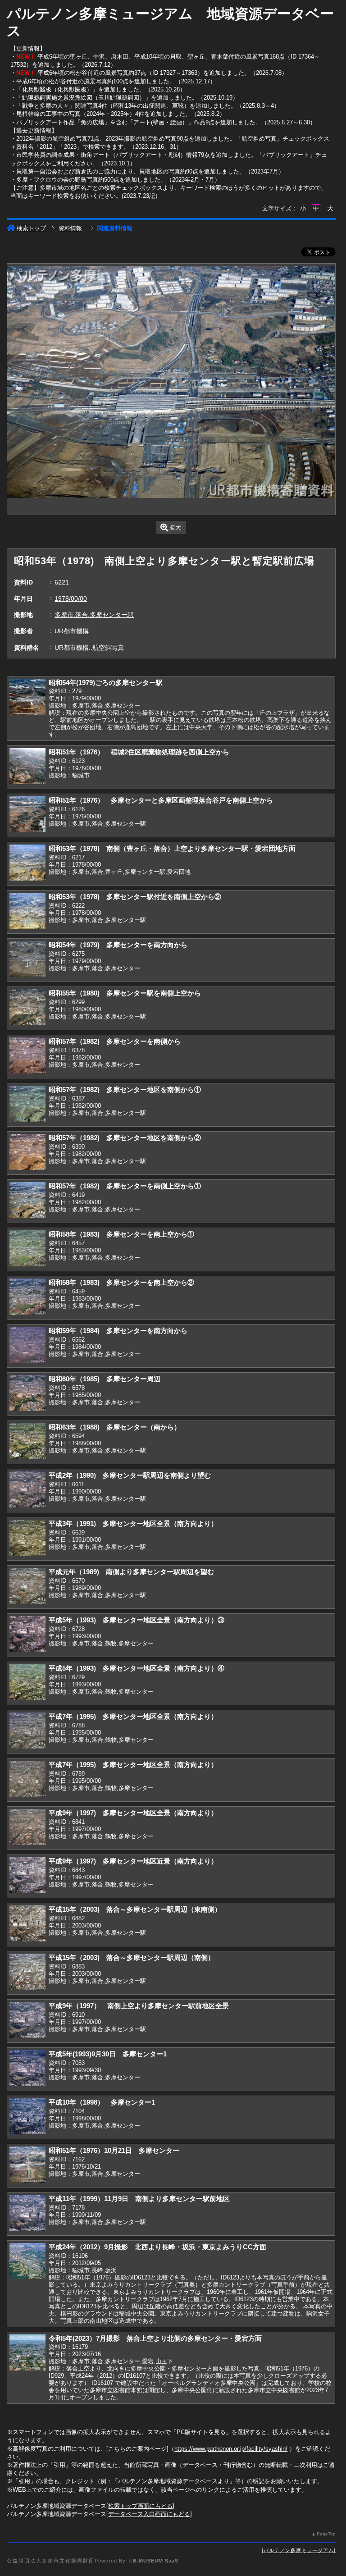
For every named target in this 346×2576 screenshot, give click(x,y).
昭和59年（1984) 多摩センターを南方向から (118, 1331)
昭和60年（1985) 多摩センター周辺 (105, 1379)
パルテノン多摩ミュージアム (299, 2550)
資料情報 (70, 228)
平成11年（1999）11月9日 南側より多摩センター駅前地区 (139, 2199)
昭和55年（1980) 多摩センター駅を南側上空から (125, 993)
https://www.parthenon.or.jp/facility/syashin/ (231, 2449)
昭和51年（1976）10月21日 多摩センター (114, 2150)
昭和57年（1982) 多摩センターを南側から (115, 1041)
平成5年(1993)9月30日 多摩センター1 (108, 2054)
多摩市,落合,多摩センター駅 (94, 615)
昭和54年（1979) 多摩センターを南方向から (118, 945)
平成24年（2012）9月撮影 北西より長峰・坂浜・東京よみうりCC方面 (157, 2247)
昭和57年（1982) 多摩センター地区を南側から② (125, 1138)
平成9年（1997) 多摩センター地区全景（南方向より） (133, 1813)
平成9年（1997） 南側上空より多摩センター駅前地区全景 (139, 2006)
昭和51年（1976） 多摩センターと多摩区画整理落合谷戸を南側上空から (161, 800)
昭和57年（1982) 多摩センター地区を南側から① (125, 1089)
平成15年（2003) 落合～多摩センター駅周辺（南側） (132, 1957)
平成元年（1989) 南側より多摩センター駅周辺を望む (131, 1572)
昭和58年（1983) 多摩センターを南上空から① (121, 1234)
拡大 (175, 528)
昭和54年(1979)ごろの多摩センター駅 (106, 683)
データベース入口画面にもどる (149, 2514)
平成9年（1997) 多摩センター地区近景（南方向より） (133, 1861)
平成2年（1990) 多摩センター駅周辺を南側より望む (130, 1475)
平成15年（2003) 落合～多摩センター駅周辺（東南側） (135, 1909)
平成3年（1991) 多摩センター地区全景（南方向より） (133, 1523)
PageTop (326, 2534)
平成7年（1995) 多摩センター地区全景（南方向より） (133, 1716)
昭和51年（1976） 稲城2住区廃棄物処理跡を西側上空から (139, 752)
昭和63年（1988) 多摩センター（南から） (115, 1427)
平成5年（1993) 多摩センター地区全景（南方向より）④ (137, 1668)
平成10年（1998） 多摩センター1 (102, 2102)
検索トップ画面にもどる (140, 2506)
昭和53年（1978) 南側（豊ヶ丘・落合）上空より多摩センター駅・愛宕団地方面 (172, 848)
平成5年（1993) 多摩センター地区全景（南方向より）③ (137, 1620)
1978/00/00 (71, 598)
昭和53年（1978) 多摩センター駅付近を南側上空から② (135, 897)
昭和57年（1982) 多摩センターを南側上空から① (125, 1186)
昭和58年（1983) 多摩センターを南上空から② (121, 1282)
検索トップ (31, 228)
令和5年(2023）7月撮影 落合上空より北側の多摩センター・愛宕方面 (155, 2338)
